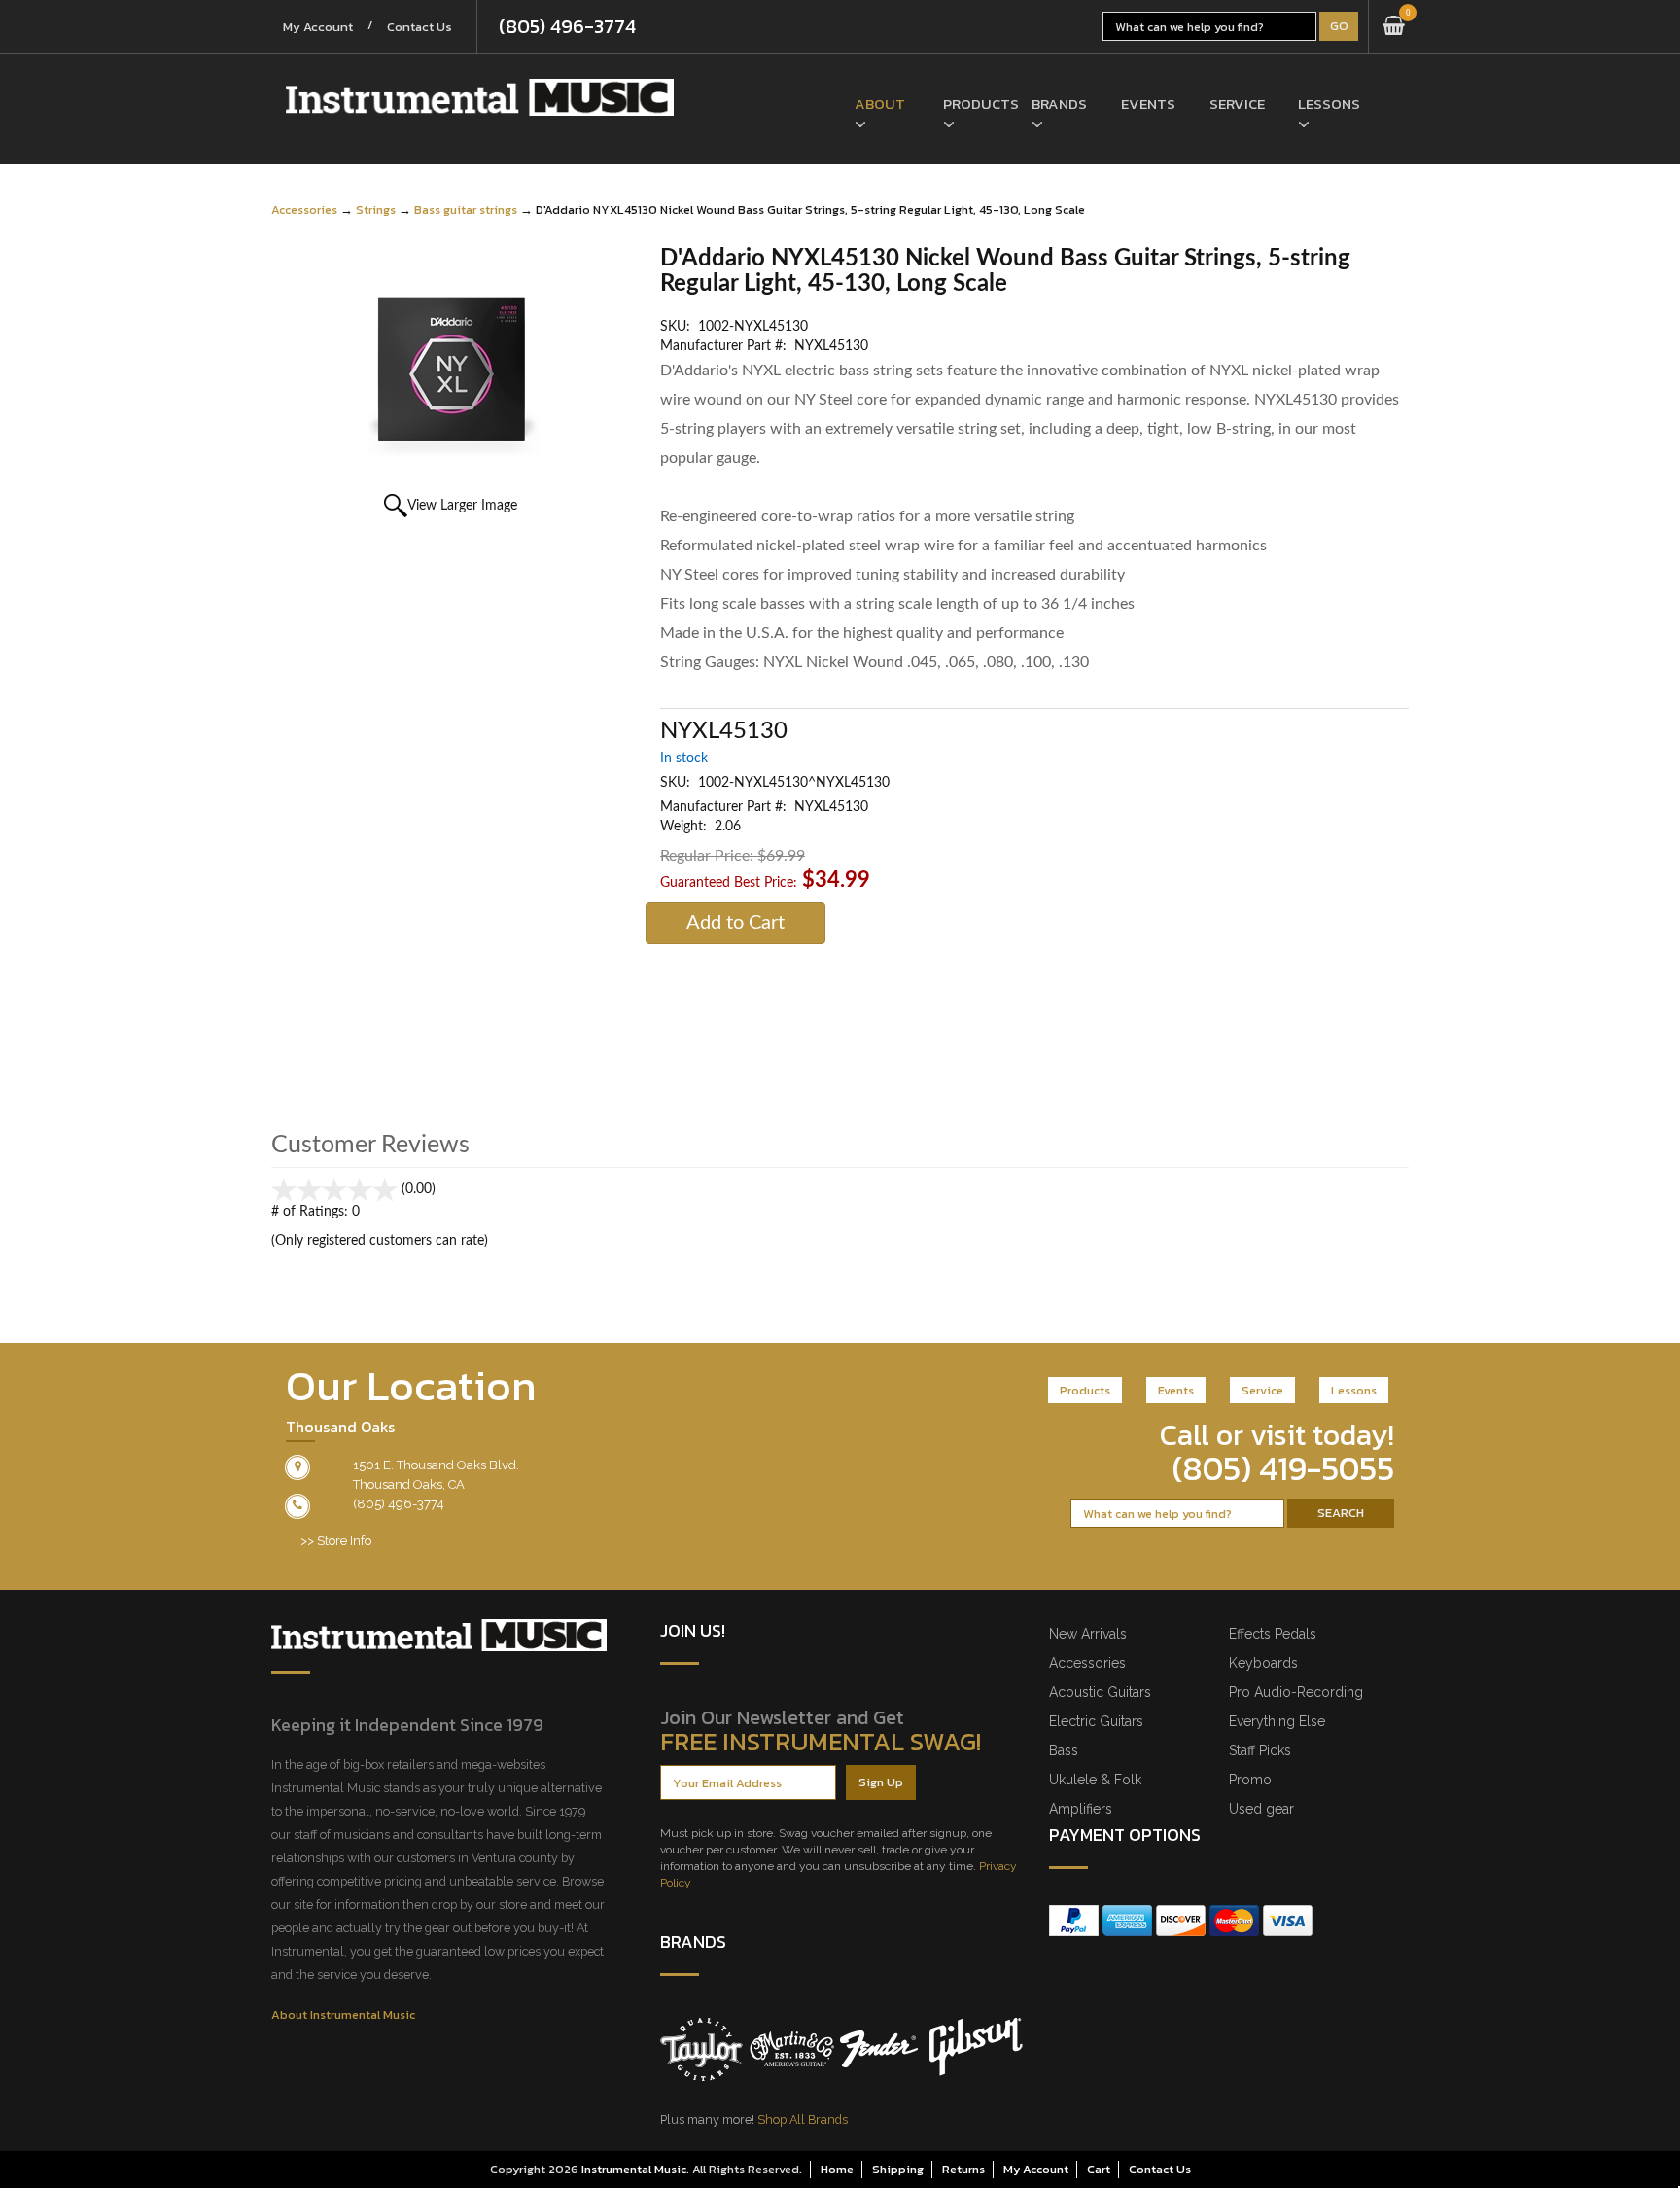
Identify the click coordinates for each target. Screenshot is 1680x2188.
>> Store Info (336, 1541)
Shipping (898, 2169)
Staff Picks (1260, 1750)
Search (1341, 1513)
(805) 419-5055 (1283, 1468)
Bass (1064, 1750)
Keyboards (1263, 1663)
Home (837, 2169)
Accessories (304, 210)
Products (973, 104)
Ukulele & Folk (1095, 1780)
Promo (1250, 1780)
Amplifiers (1081, 1809)
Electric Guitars (1096, 1721)
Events (1148, 104)
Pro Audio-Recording (1296, 1692)
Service (1237, 104)
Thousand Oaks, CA (409, 1484)
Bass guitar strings (466, 210)
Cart (1099, 2169)
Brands (1059, 104)
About (880, 104)
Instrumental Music (634, 2169)
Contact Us (420, 27)
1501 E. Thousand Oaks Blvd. (436, 1465)
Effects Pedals (1273, 1634)
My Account (318, 27)
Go (1339, 26)
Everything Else (1277, 1721)
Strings (376, 210)
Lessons (1328, 104)
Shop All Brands (803, 2119)
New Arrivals (1088, 1634)
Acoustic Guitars (1100, 1692)
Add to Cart (735, 923)
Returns (963, 2169)
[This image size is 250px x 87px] (480, 97)
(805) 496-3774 (567, 26)
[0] (1394, 26)
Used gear (1261, 1809)
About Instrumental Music (343, 2014)
